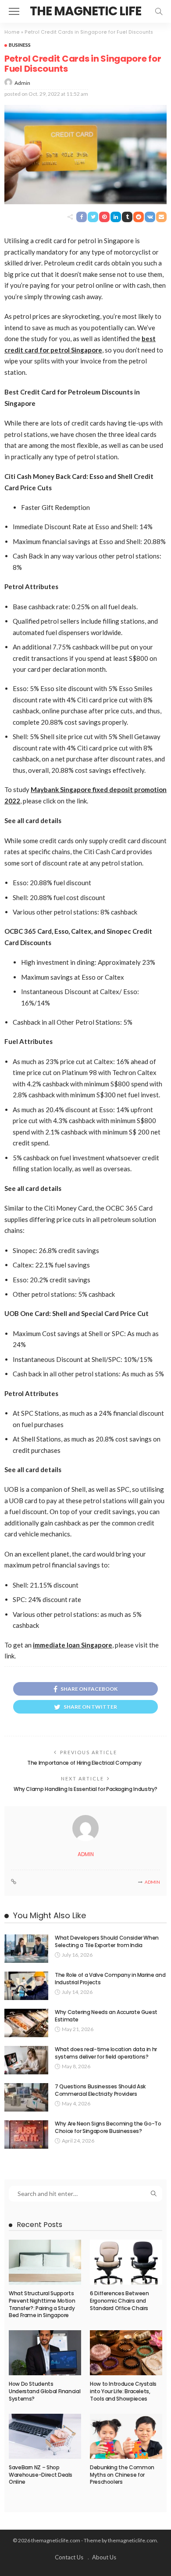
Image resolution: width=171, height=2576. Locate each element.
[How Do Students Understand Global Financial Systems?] (45, 2353)
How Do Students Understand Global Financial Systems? (45, 2391)
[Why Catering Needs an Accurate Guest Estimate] (26, 2023)
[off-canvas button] (14, 11)
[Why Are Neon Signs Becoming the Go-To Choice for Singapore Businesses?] (26, 2134)
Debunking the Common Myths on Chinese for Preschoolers (122, 2475)
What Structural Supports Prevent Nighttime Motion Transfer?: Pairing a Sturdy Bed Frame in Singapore (42, 2304)
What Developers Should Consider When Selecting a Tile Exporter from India (107, 1941)
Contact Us (69, 2557)
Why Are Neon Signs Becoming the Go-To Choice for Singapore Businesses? (108, 2127)
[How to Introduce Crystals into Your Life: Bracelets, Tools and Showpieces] (126, 2353)
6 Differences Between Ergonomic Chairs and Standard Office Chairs (119, 2301)
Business (20, 45)
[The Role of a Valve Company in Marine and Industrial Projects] (26, 1986)
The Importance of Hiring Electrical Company (85, 1763)
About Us (104, 2557)
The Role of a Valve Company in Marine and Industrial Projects (110, 1979)
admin (22, 83)
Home (12, 32)
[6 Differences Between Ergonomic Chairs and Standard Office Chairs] (126, 2262)
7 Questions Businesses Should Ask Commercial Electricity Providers (100, 2090)
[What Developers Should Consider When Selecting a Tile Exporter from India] (26, 1949)
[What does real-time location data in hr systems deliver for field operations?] (26, 2060)
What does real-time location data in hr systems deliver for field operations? (106, 2053)
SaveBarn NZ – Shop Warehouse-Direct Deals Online (41, 2475)
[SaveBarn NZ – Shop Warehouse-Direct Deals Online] (45, 2436)
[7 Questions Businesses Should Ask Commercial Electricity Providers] (26, 2097)
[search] (159, 11)
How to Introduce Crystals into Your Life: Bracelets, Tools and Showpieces (123, 2391)
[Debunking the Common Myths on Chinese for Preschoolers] (126, 2436)
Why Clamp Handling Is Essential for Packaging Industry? (85, 1789)
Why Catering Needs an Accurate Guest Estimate (106, 2016)
